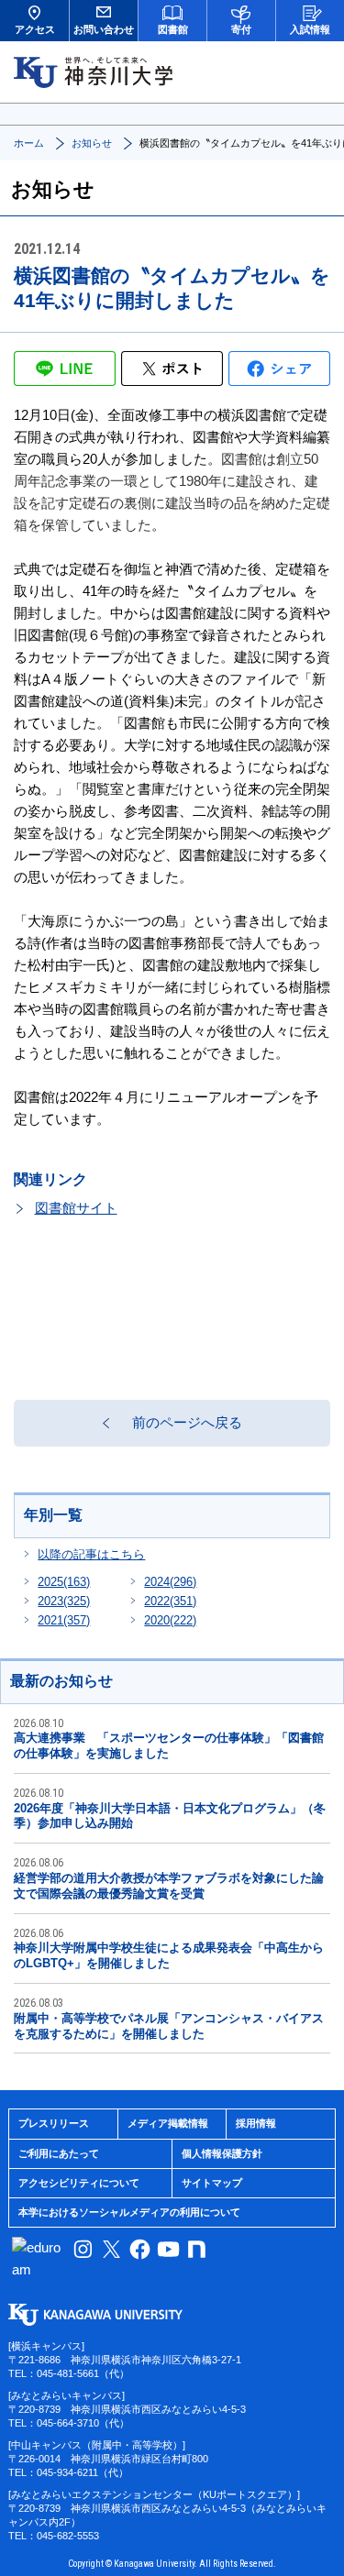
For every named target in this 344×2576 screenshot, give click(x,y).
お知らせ (92, 143)
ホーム (29, 143)
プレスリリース (54, 2123)
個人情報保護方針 (222, 2153)
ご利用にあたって (59, 2153)
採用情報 (256, 2123)
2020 (170, 1620)
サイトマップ (212, 2183)
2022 (170, 1601)
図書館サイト (76, 1208)
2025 (64, 1582)
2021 (64, 1620)
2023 (64, 1601)
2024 (170, 1582)
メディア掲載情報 (168, 2123)
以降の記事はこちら (91, 1554)
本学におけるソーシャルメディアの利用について (129, 2212)
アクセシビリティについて (79, 2183)
